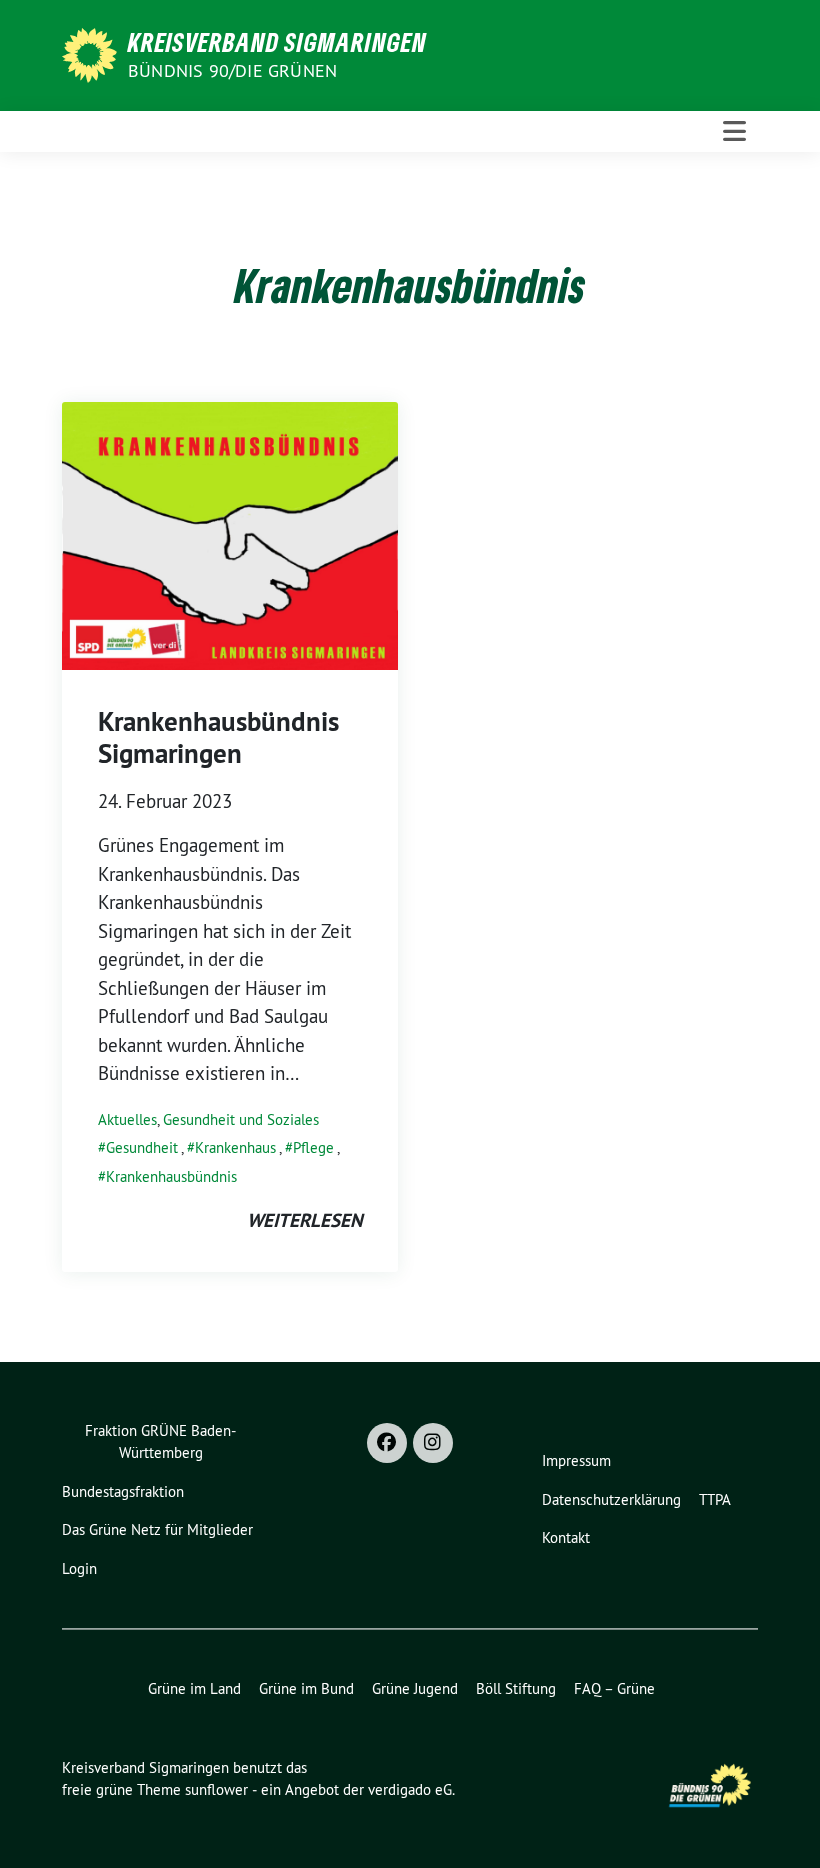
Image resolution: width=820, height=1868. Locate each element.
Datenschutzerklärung (611, 1499)
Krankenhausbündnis (171, 1176)
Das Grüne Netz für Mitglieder (157, 1529)
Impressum (576, 1460)
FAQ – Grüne (614, 1688)
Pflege (313, 1147)
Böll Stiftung (516, 1688)
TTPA (715, 1499)
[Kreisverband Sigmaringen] (93, 53)
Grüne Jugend (415, 1688)
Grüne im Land (194, 1688)
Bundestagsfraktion (123, 1491)
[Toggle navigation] (734, 131)
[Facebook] (387, 1443)
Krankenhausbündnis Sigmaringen (218, 737)
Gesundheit (142, 1147)
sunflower (216, 1789)
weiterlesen (304, 1220)
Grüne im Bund (306, 1688)
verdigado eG (410, 1789)
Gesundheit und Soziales (241, 1119)
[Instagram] (433, 1443)
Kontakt (566, 1537)
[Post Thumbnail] (230, 534)
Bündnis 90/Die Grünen (232, 70)
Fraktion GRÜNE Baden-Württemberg (160, 1442)
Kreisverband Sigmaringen (277, 42)
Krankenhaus (235, 1147)
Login (79, 1568)
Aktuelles (127, 1119)
